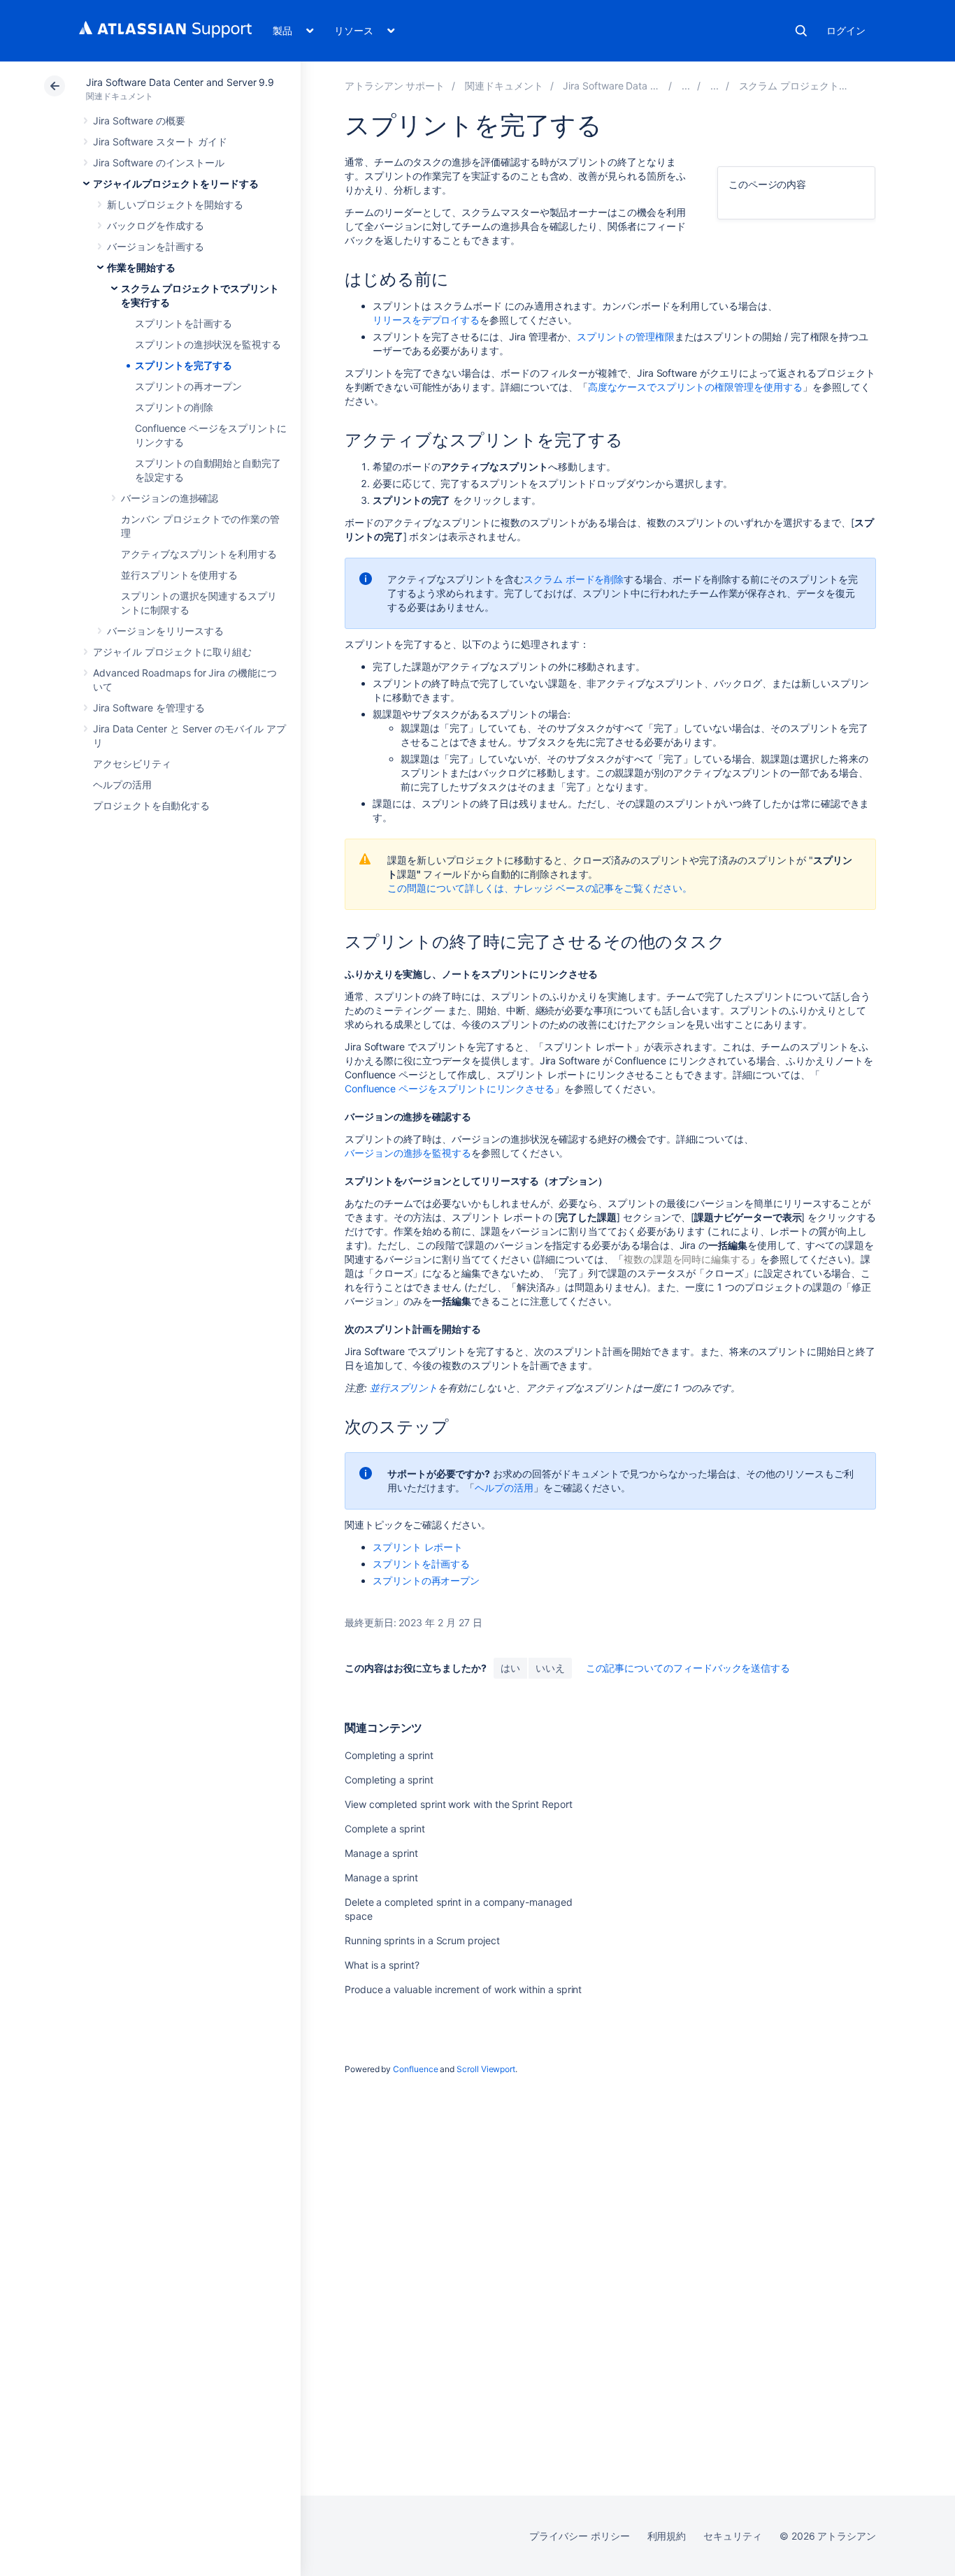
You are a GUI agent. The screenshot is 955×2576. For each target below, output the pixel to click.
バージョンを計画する (156, 246)
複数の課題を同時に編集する (687, 1259)
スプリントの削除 (174, 407)
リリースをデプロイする (426, 320)
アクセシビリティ (132, 764)
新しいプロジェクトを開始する (175, 204)
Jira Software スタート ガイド (160, 142)
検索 (801, 31)
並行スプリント (404, 1388)
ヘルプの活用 (122, 784)
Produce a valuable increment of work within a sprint (463, 1989)
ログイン (846, 30)
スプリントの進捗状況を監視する (208, 344)
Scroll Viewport (486, 2069)
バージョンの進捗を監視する (408, 1153)
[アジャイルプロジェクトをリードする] (686, 86)
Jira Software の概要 (139, 121)
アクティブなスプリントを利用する (199, 554)
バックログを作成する (156, 225)
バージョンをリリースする (165, 631)
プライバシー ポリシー (579, 2536)
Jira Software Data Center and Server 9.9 (180, 82)
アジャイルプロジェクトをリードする (176, 183)
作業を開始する (141, 267)
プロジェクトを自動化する (151, 805)
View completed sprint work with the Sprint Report (459, 1804)
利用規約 (667, 2536)
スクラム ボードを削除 (574, 579)
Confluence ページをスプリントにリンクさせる (450, 1088)
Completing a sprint (389, 1755)
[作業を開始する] (715, 86)
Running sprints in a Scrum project (422, 1940)
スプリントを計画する (184, 323)
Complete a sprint (385, 1829)
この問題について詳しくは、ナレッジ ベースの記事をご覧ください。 (540, 888)
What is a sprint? (382, 1965)
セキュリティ (733, 2536)
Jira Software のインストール (159, 162)
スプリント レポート (418, 1547)
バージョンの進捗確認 (170, 498)
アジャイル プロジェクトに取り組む (172, 652)
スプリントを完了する (184, 365)
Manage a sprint (381, 1853)
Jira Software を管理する (149, 708)
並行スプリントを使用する (179, 575)
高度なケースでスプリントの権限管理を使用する (695, 387)
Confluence (415, 2069)
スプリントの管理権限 (625, 337)
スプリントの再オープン (188, 386)
